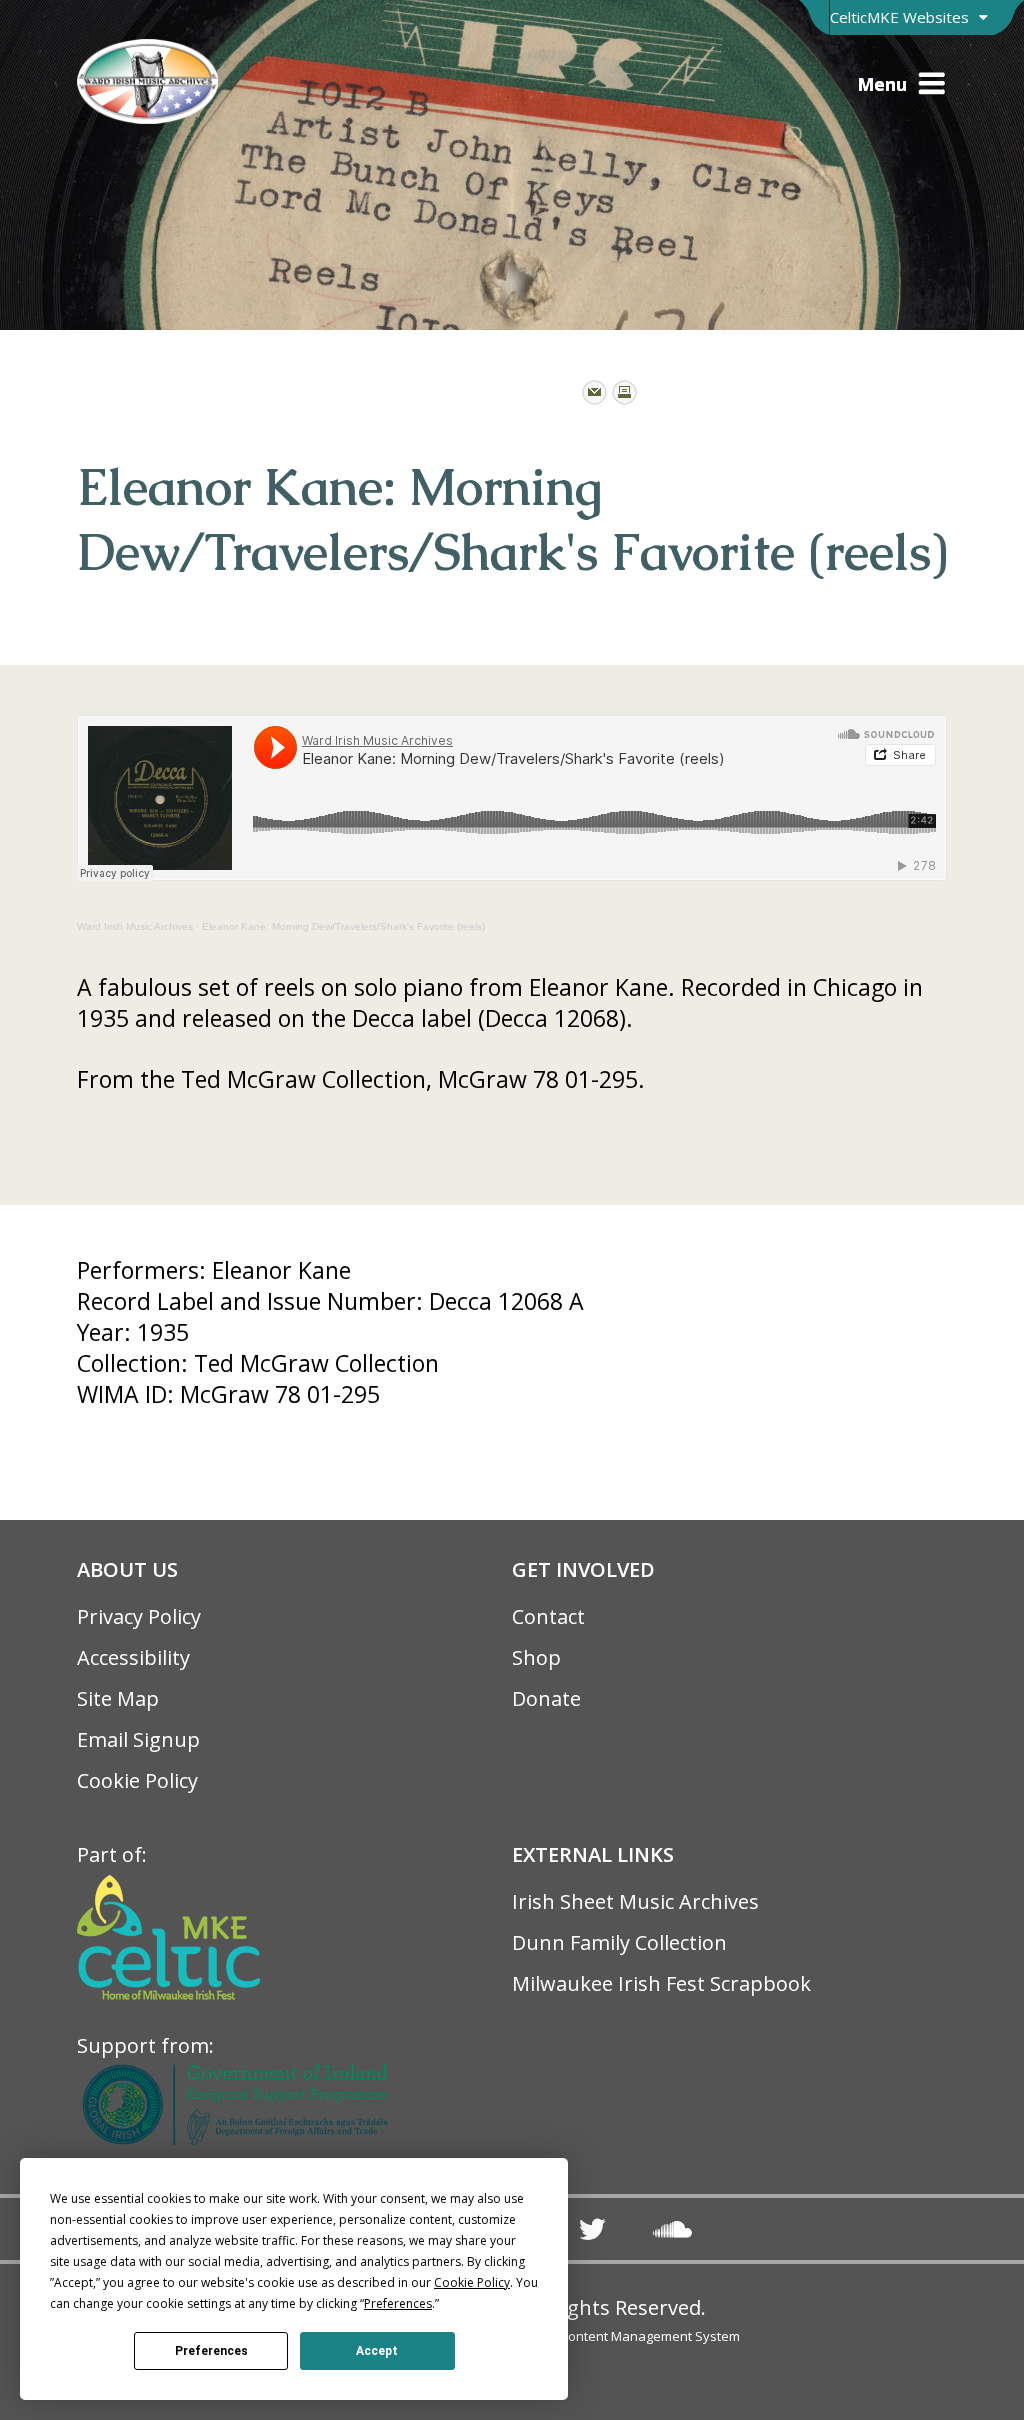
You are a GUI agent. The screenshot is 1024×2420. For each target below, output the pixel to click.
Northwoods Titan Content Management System (594, 2336)
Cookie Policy (137, 1780)
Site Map (118, 1698)
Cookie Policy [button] (472, 2282)
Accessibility (133, 1657)
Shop (536, 1657)
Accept (377, 2351)
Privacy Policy (139, 1616)
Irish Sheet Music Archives (635, 1901)
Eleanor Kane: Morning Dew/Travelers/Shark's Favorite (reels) (343, 926)
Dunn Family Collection (619, 1942)
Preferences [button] (398, 2303)
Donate (546, 1698)
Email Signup (138, 1739)
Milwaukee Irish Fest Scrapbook (661, 1983)
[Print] (624, 392)
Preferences (211, 2351)
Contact (548, 1616)
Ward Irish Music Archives (135, 926)
